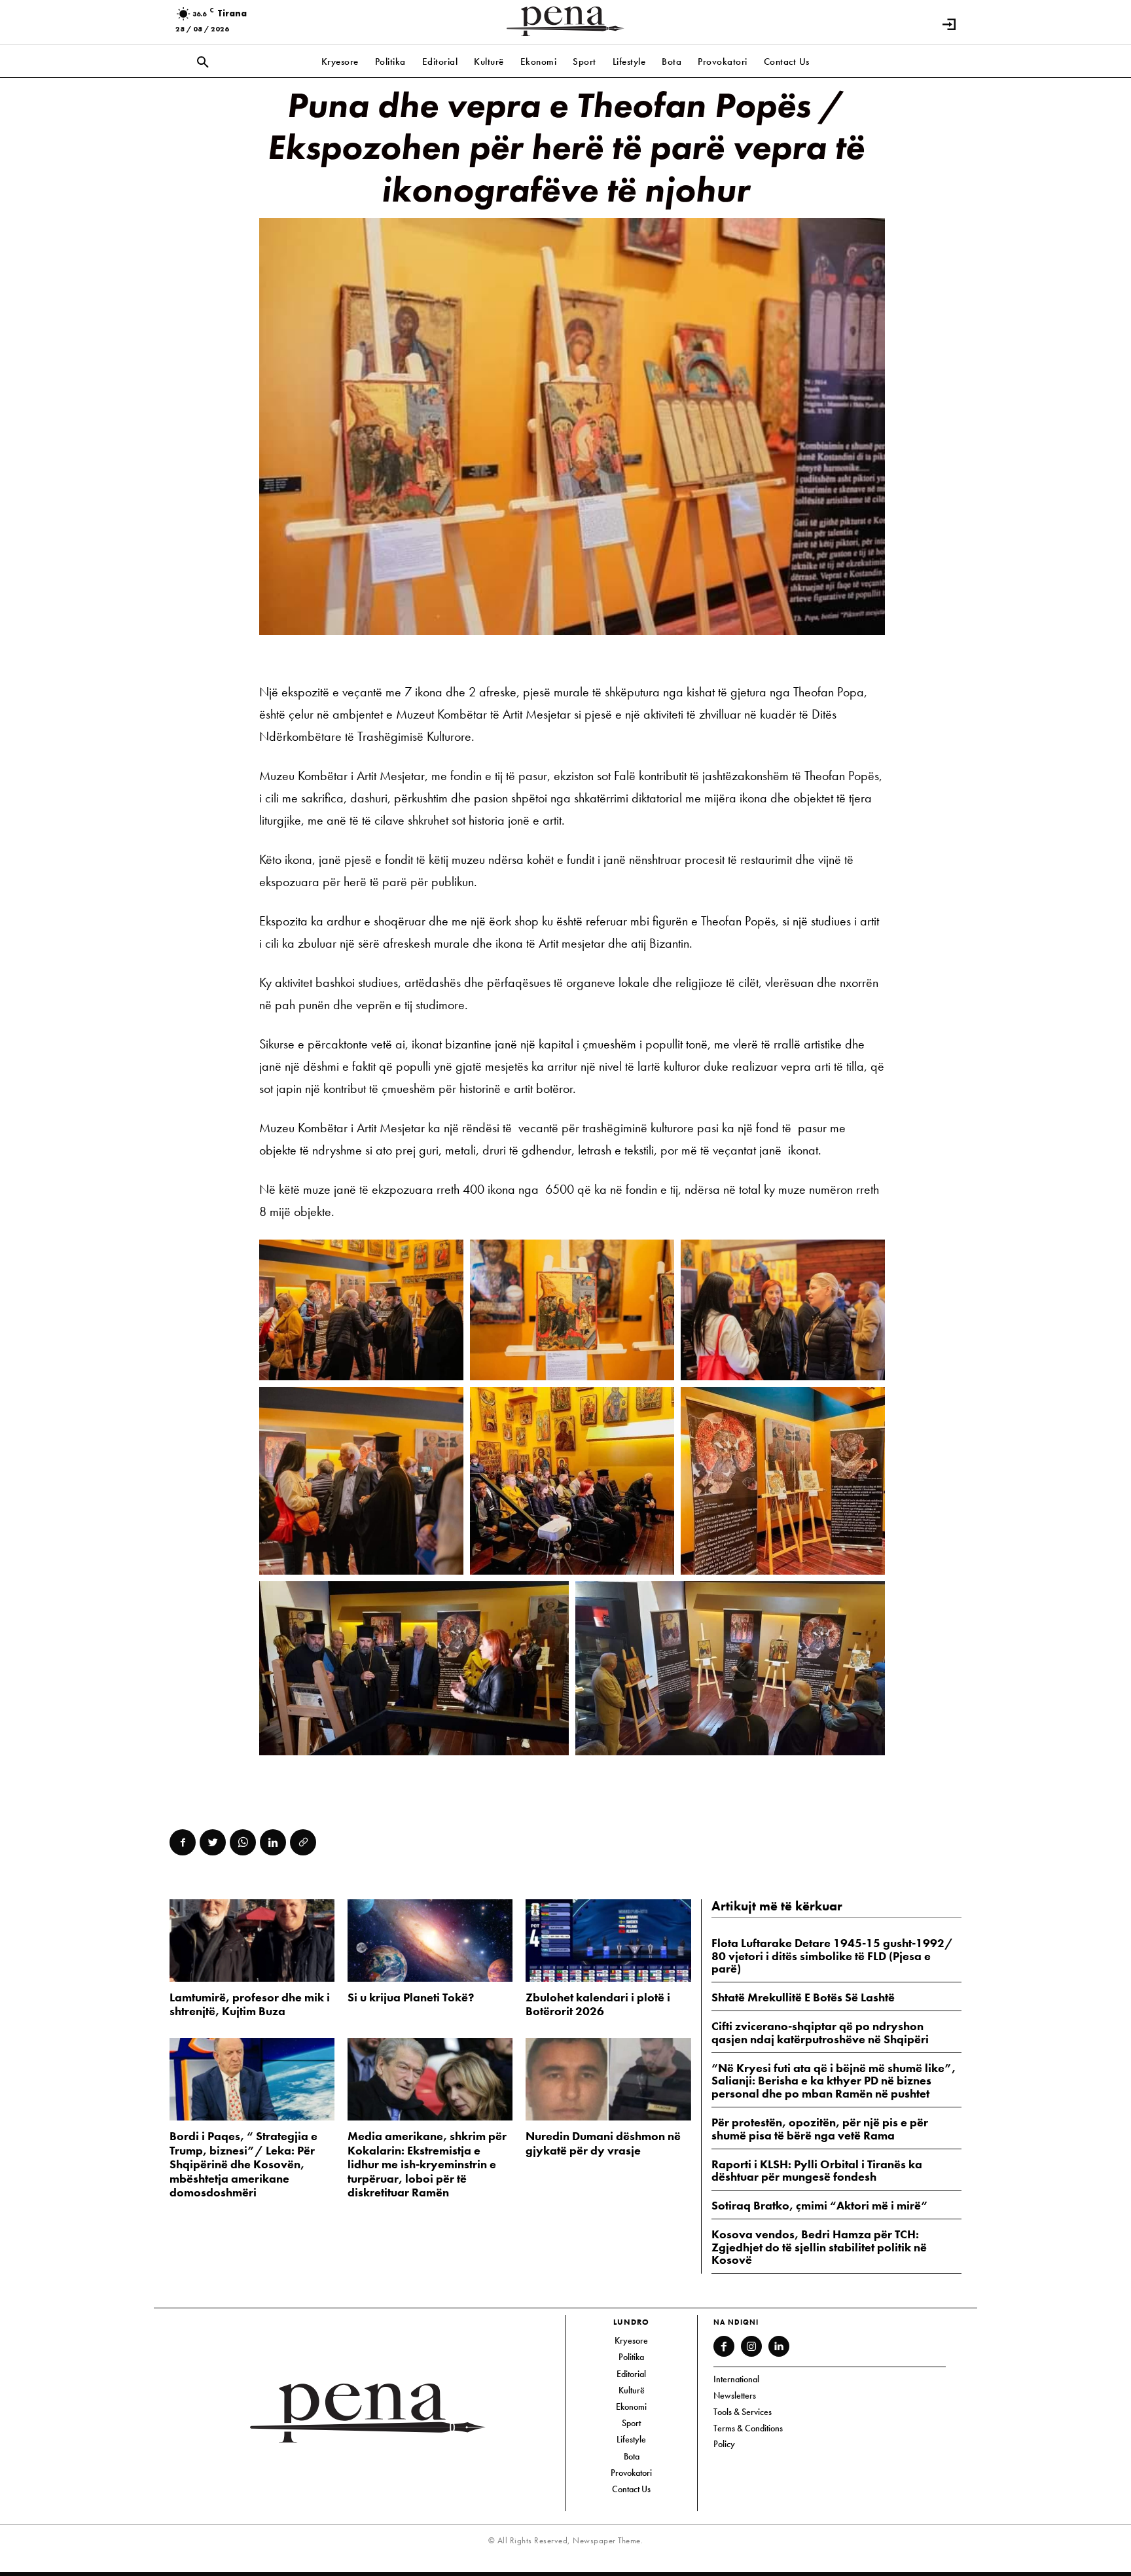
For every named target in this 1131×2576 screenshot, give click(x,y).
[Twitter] (213, 1842)
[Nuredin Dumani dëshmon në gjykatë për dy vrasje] (608, 2079)
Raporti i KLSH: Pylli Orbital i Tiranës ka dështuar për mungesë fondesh (817, 2171)
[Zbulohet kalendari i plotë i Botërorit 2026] (608, 1941)
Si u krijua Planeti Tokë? (411, 1997)
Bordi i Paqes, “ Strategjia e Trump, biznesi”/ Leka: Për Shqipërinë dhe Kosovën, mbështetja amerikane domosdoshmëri (243, 2164)
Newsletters (735, 2395)
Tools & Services (743, 2412)
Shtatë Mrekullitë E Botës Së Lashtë (803, 1997)
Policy (724, 2444)
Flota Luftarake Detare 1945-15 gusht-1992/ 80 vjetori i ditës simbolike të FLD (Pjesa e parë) (832, 1956)
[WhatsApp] (243, 1842)
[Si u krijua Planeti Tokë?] (430, 1941)
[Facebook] (183, 1842)
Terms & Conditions (748, 2428)
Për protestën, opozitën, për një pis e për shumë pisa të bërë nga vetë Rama (820, 2129)
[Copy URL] (303, 1842)
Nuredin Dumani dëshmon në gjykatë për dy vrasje (603, 2143)
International (736, 2379)
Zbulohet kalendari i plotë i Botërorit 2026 (598, 2004)
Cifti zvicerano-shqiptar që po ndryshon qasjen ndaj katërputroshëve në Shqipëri (820, 2032)
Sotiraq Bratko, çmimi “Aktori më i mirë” (820, 2205)
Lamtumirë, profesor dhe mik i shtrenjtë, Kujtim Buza (250, 2004)
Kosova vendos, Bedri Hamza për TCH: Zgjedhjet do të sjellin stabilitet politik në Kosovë (819, 2247)
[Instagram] (751, 2346)
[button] (203, 63)
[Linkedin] (273, 1842)
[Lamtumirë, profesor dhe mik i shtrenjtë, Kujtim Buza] (252, 1941)
